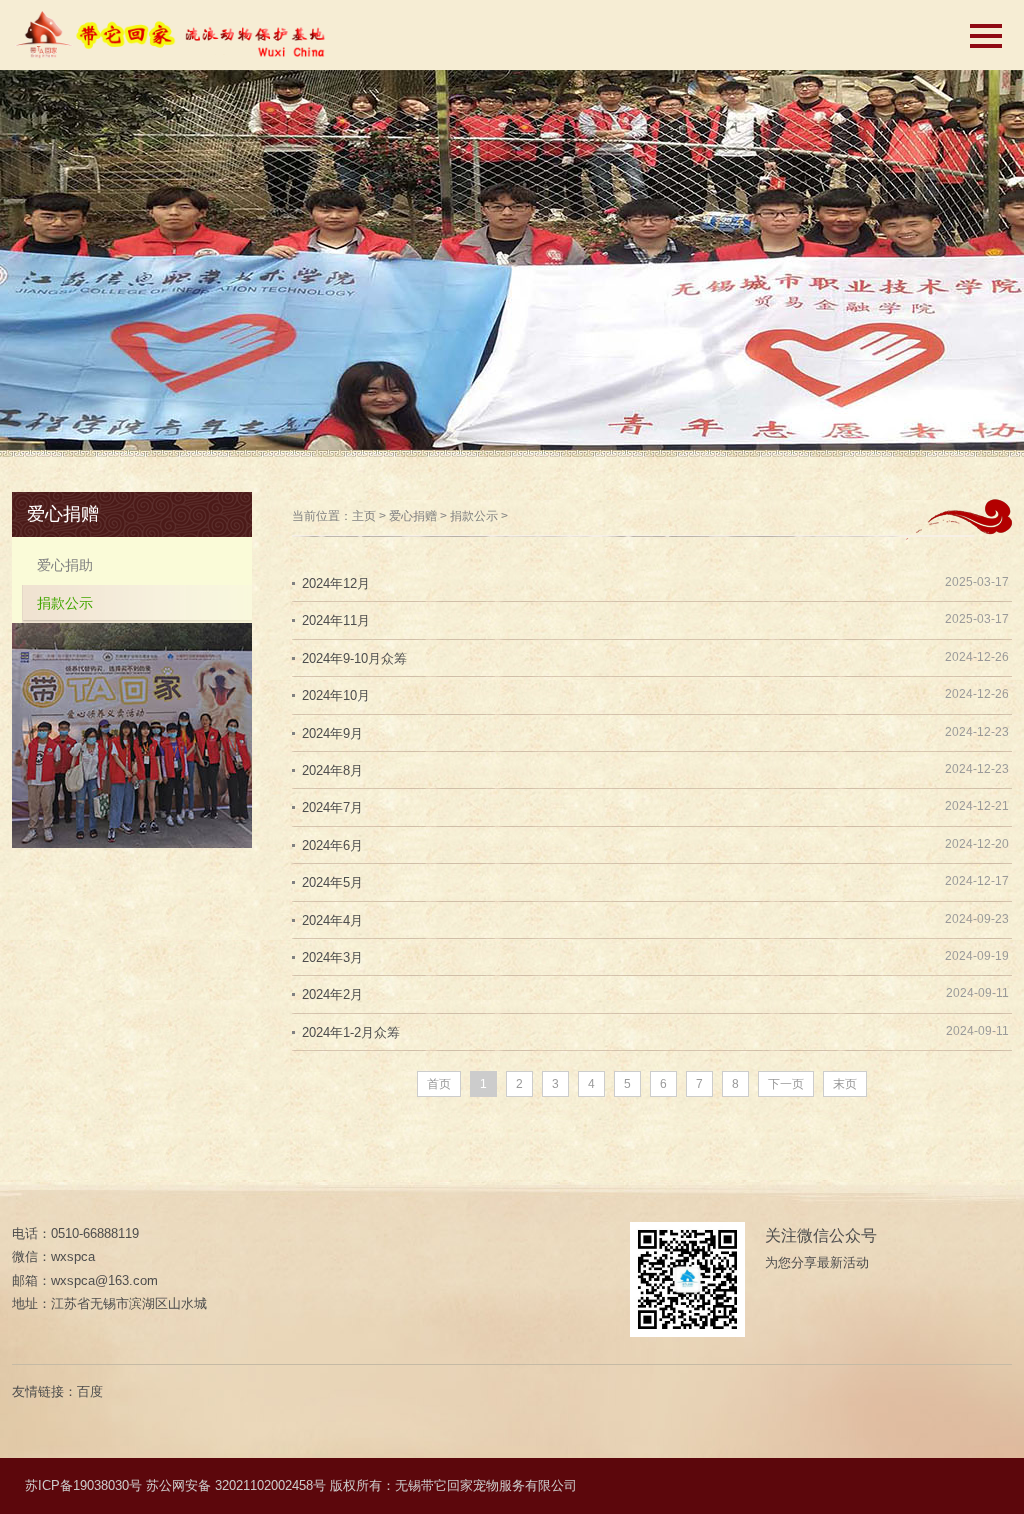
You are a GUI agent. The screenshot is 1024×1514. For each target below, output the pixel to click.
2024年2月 (332, 994)
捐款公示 (474, 516)
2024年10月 (336, 695)
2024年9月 (332, 733)
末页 (845, 1084)
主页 (364, 516)
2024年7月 (332, 807)
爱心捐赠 (413, 516)
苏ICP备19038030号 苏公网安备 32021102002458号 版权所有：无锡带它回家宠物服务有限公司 (301, 1485)
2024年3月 (332, 957)
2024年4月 (332, 920)
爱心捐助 (65, 565)
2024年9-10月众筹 (354, 658)
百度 (90, 1391)
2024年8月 (332, 770)
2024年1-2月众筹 (351, 1032)
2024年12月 (336, 583)
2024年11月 (336, 620)
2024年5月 (332, 882)
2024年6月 (332, 845)
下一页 (786, 1084)
